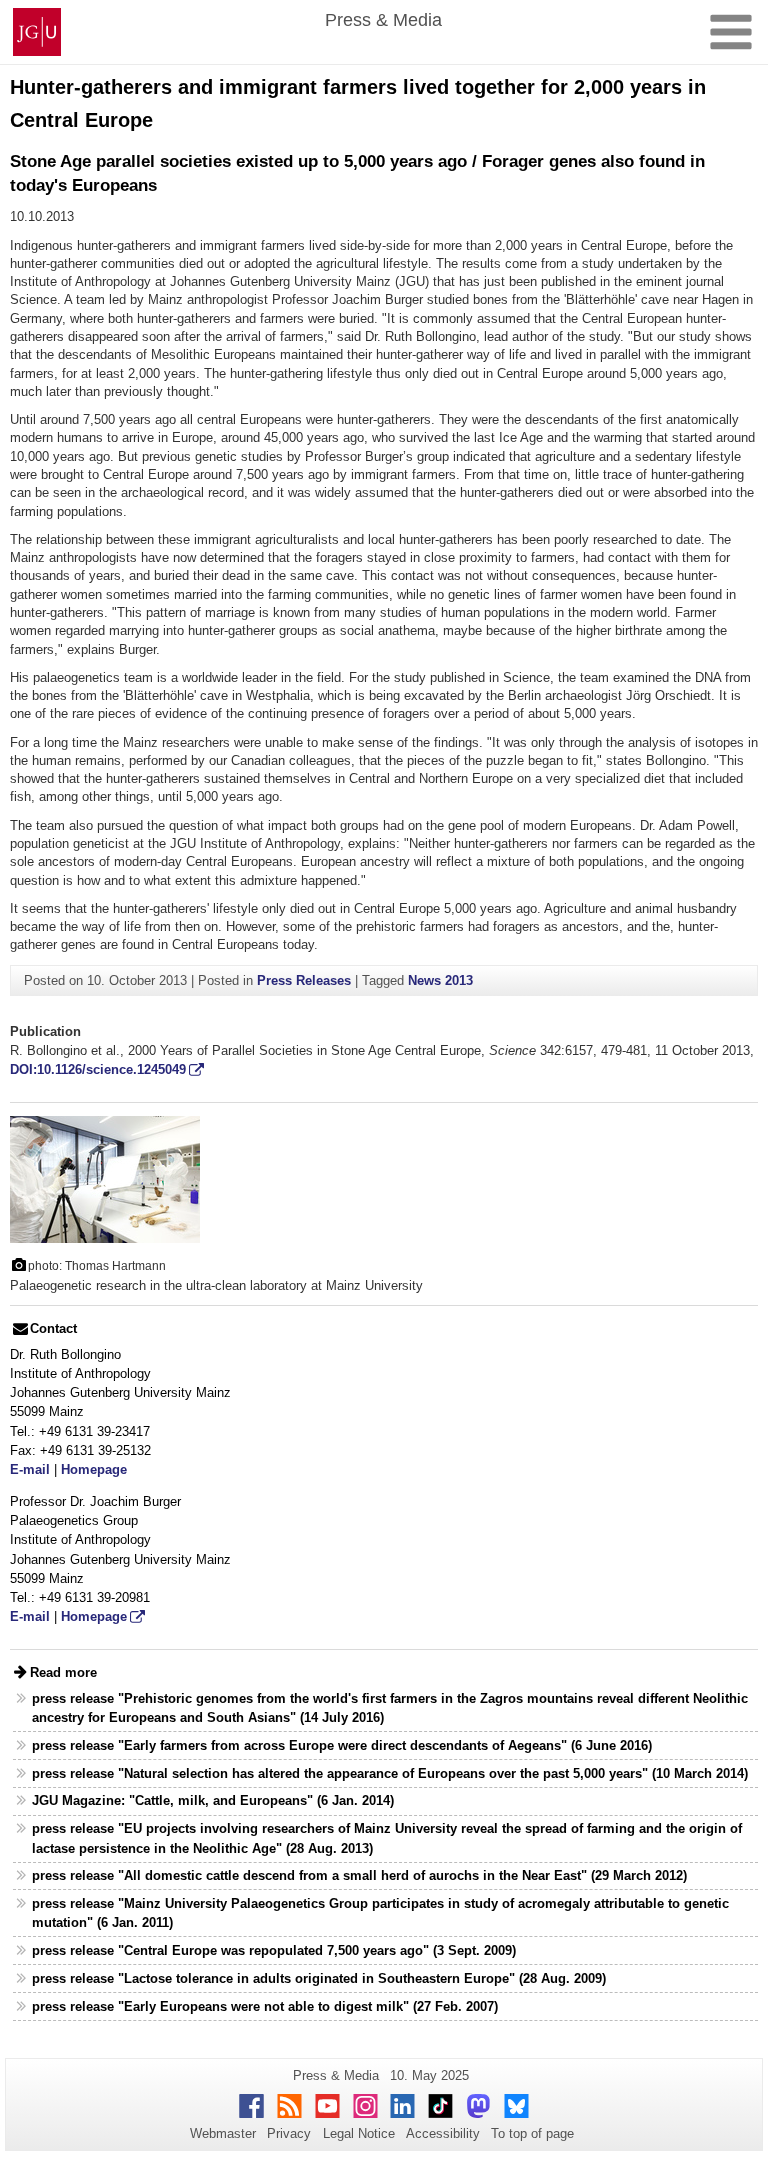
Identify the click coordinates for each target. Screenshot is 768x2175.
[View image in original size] (105, 1178)
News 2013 (440, 980)
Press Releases (304, 980)
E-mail (30, 1469)
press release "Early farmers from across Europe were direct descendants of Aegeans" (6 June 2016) (342, 1745)
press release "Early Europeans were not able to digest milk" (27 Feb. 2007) (265, 2006)
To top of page (532, 2133)
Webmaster (223, 2133)
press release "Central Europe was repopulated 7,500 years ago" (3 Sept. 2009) (274, 1950)
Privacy (289, 2133)
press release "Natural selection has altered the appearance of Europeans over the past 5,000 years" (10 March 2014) (390, 1773)
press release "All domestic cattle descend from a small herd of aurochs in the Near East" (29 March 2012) (359, 1875)
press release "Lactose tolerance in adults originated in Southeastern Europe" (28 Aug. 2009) (319, 1978)
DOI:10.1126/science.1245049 (98, 1069)
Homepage (94, 1469)
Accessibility (443, 2133)
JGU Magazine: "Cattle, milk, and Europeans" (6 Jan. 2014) (213, 1800)
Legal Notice (359, 2133)
